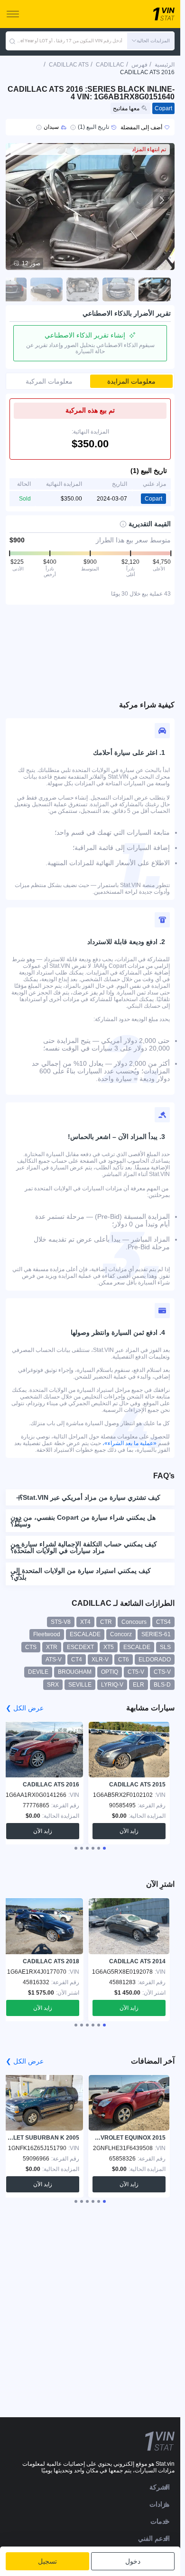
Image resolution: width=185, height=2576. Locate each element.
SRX (53, 1685)
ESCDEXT (80, 1647)
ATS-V (54, 1659)
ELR (139, 1685)
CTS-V (162, 1672)
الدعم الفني (154, 2538)
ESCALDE (137, 1647)
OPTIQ (110, 1672)
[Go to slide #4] (46, 289)
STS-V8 (61, 1622)
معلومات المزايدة (131, 381)
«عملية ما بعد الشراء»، (129, 1443)
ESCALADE (85, 1634)
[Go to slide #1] (155, 289)
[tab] (104, 1848)
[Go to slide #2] (119, 289)
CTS (31, 1647)
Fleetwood (47, 1634)
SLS (165, 1647)
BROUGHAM (75, 1672)
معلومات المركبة (49, 381)
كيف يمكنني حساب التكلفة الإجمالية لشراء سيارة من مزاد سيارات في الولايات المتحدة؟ (84, 1547)
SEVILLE (80, 1685)
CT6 (124, 1659)
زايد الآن (129, 1831)
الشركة (160, 2487)
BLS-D (162, 1685)
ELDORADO (155, 1659)
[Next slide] (161, 200)
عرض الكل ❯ (25, 1708)
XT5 (109, 1647)
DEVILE (38, 1672)
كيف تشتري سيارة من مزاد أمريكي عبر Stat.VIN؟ (90, 1497)
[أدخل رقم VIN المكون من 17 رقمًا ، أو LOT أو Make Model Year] (12, 41)
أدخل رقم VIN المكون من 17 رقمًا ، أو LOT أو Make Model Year (69, 41)
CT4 (77, 1659)
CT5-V (136, 1672)
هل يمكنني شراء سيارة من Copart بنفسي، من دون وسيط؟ (83, 1521)
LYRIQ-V (112, 1685)
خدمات (160, 2521)
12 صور (31, 263)
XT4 (85, 1622)
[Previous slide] (19, 200)
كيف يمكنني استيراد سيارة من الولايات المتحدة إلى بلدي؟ (81, 1574)
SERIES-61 (156, 1634)
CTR (106, 1622)
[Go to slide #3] (83, 289)
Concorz (121, 1634)
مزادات (160, 2504)
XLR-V (100, 1659)
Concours (134, 1622)
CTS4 (163, 1622)
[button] (151, 41)
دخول (133, 2561)
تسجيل (47, 2561)
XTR (52, 1647)
